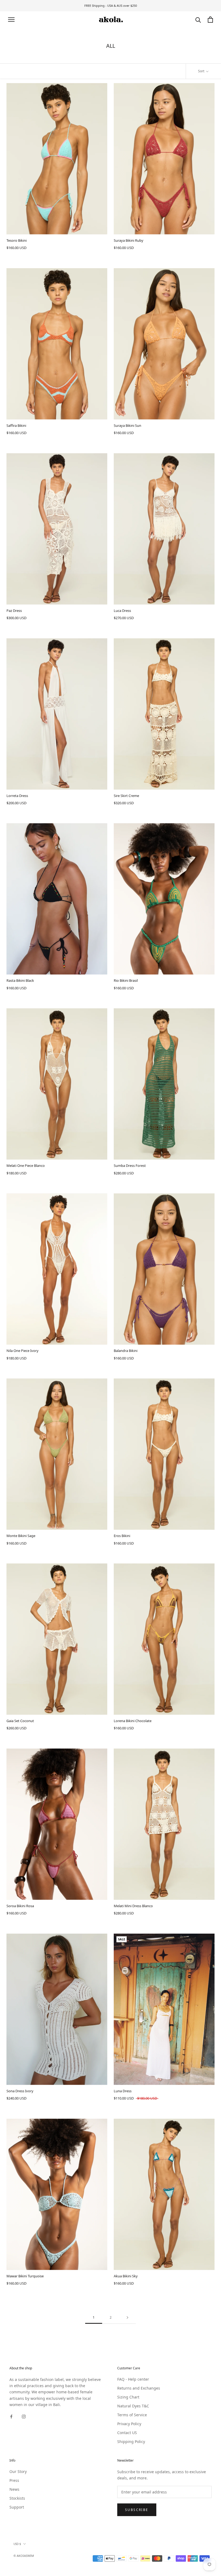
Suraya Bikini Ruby (129, 240)
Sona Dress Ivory (20, 2091)
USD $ (17, 2544)
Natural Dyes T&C (133, 2406)
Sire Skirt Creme (126, 796)
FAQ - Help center (133, 2379)
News (14, 2489)
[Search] (198, 20)
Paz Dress (14, 611)
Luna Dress (123, 2091)
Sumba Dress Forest (130, 1166)
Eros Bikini (122, 1536)
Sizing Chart (128, 2397)
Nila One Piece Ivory (23, 1351)
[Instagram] (24, 2416)
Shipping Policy (131, 2442)
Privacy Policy (129, 2424)
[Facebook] (11, 2416)
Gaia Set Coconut (20, 1721)
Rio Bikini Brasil (126, 980)
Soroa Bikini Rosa (20, 1906)
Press (14, 2480)
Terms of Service (132, 2415)
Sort (202, 71)
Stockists (17, 2498)
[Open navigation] (11, 20)
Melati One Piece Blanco (26, 1166)
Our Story (18, 2471)
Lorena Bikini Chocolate (133, 1721)
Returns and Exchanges (139, 2388)
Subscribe (137, 2510)
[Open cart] (210, 20)
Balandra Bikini (126, 1351)
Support (17, 2507)
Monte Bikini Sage (21, 1536)
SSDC (36, 2562)
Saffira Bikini (16, 425)
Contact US (127, 2433)
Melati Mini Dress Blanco (133, 1906)
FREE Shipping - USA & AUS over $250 (111, 6)
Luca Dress (122, 611)
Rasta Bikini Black (20, 980)
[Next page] (127, 2318)
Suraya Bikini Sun (127, 425)
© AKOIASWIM (24, 2556)
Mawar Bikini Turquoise (25, 2276)
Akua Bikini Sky (126, 2276)
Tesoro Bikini (17, 240)
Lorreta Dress (17, 796)
